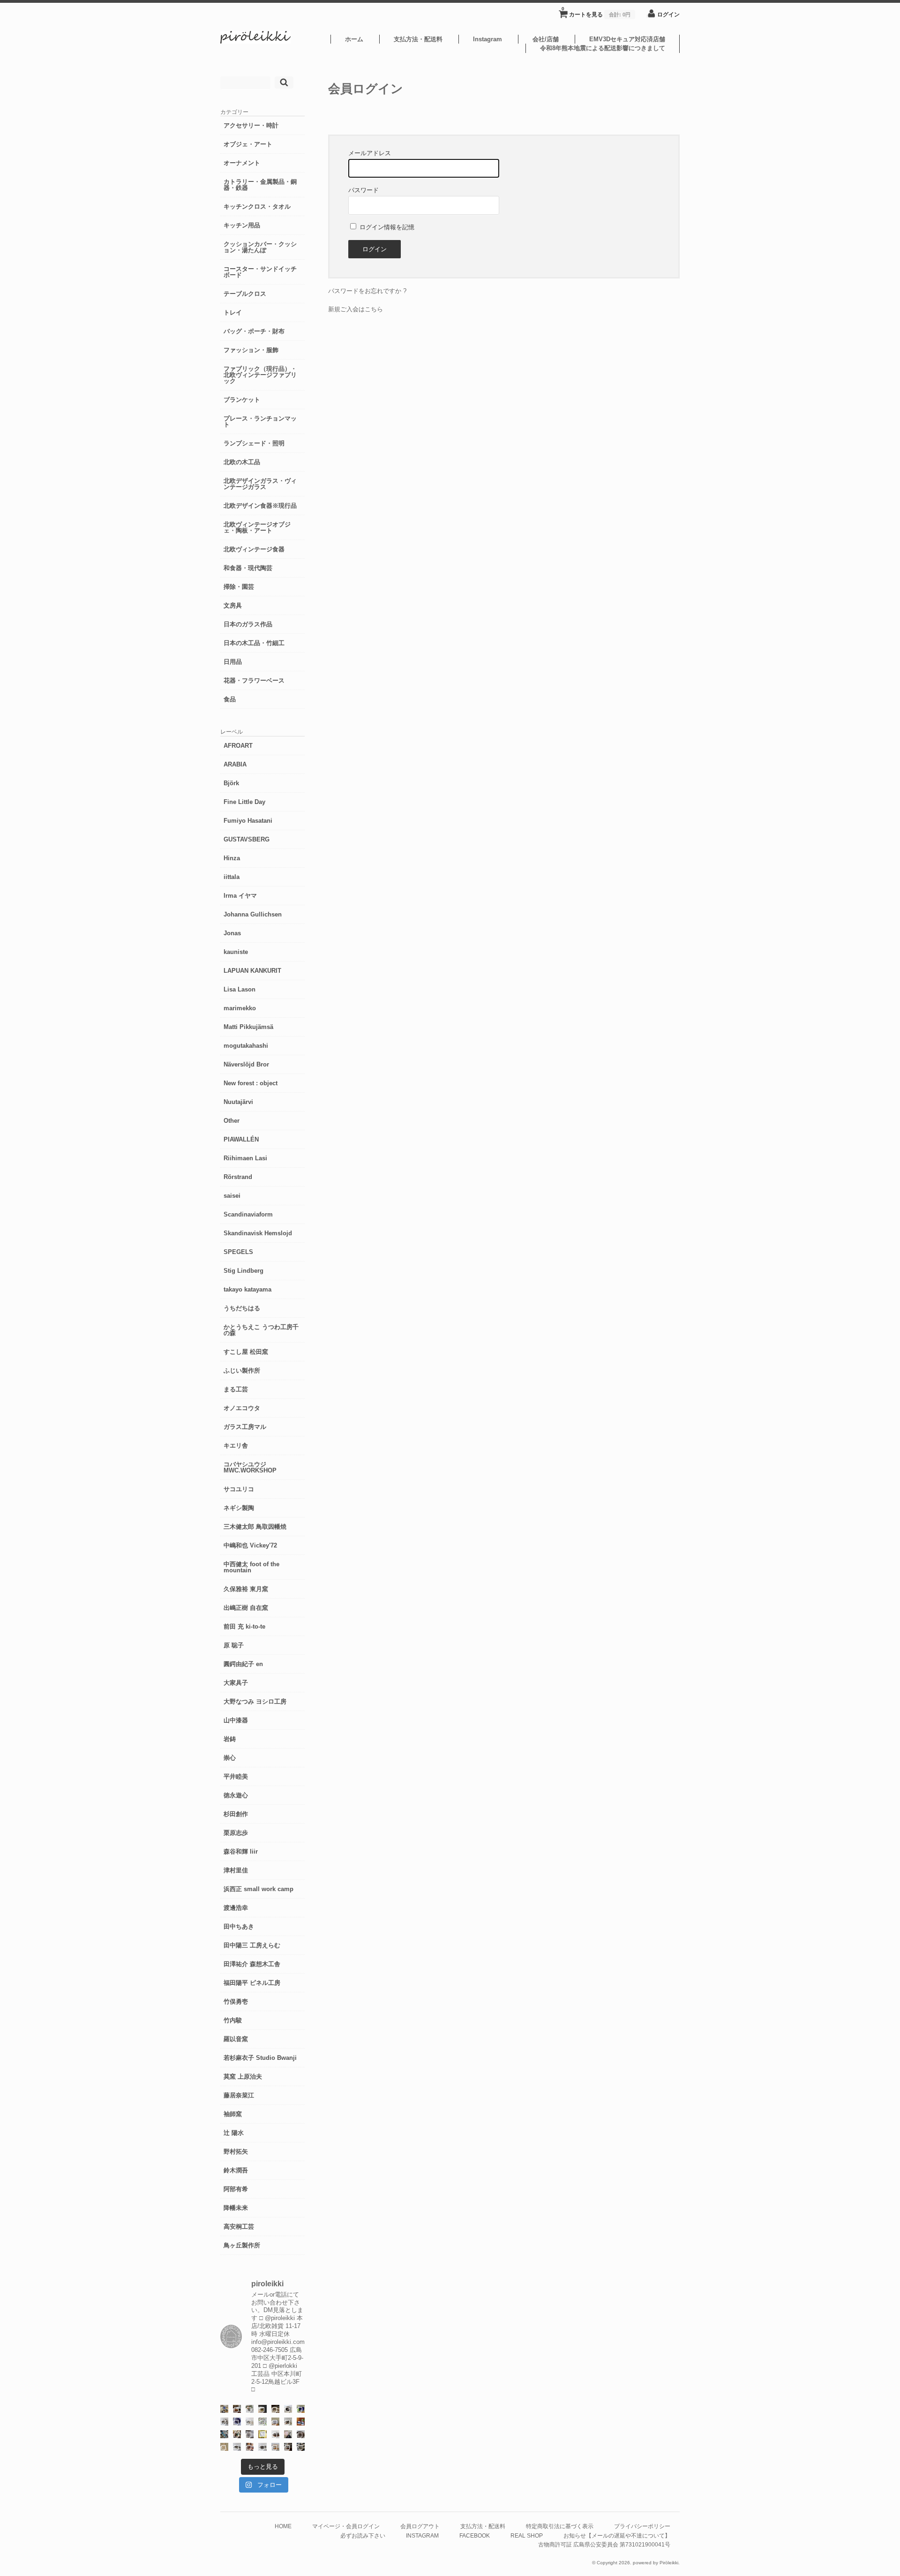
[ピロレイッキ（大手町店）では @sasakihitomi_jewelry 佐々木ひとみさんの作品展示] (262, 2422)
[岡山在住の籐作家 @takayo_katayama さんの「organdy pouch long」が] (288, 2434)
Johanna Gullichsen (253, 914)
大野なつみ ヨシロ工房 (255, 1701)
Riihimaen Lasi (245, 1158)
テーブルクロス (245, 294)
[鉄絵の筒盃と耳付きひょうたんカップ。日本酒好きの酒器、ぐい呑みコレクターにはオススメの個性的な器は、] (275, 2434)
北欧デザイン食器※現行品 (260, 506)
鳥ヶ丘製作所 (242, 2245)
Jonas (232, 933)
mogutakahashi (246, 1046)
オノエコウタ (242, 1408)
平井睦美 (236, 1776)
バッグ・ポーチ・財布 (254, 331)
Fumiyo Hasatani (248, 821)
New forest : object (251, 1083)
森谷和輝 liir (241, 1851)
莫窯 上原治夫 (243, 2077)
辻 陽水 (234, 2133)
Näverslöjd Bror (246, 1064)
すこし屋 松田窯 (246, 1352)
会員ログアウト (420, 2526)
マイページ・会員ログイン (346, 2526)
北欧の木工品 (242, 462)
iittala (232, 877)
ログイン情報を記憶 (386, 227)
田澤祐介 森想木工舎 (252, 1964)
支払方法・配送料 (418, 39)
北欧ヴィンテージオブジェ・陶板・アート (257, 527)
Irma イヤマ (240, 896)
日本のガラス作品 (248, 624)
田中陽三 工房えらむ (252, 1945)
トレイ (233, 312)
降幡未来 (236, 2208)
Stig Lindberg (244, 1271)
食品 (230, 699)
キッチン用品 (242, 225)
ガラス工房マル (245, 1427)
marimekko (240, 1008)
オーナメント (242, 163)
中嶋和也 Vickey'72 (250, 1545)
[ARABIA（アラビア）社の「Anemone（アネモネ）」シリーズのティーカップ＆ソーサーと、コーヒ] (301, 2422)
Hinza (232, 858)
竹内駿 (233, 2020)
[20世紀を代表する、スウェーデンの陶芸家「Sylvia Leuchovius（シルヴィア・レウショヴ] (301, 2409)
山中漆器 (236, 1720)
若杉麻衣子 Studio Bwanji (260, 2058)
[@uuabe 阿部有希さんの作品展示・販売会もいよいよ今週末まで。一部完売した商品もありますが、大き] (224, 2422)
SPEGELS (238, 1252)
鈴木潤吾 (236, 2170)
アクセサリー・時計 (251, 125)
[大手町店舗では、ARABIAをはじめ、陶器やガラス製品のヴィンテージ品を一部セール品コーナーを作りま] (224, 2409)
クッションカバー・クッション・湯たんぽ (260, 247)
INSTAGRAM (422, 2535)
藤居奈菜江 (239, 2095)
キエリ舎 (236, 1446)
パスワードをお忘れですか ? (367, 291)
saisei (232, 1196)
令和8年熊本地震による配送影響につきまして (603, 48)
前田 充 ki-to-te (244, 1626)
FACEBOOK (475, 2535)
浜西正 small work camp (259, 1889)
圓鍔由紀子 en (243, 1664)
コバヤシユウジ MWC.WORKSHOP (250, 1467)
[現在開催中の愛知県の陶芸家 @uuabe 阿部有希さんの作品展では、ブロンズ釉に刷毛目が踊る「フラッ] (250, 2434)
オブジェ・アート (248, 144)
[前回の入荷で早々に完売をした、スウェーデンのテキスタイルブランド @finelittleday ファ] (262, 2434)
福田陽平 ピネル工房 (252, 1983)
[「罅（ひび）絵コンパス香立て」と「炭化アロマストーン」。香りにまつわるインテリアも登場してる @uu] (250, 2422)
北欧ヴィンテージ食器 (254, 549)
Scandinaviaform (248, 1214)
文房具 (233, 605)
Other (232, 1121)
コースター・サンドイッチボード (260, 272)
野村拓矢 (236, 2152)
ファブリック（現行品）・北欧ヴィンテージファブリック (260, 375)
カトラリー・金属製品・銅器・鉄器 (260, 185)
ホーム (354, 39)
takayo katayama (247, 1289)
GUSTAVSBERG (247, 839)
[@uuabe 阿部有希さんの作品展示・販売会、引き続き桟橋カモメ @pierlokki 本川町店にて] (288, 2447)
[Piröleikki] (255, 41)
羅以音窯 (236, 2039)
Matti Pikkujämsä (248, 1027)
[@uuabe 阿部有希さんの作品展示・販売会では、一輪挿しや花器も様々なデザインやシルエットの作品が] (288, 2422)
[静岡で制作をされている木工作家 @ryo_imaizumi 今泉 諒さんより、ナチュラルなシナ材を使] (237, 2434)
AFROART (238, 746)
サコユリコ (239, 1489)
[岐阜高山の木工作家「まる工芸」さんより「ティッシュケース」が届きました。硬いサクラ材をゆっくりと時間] (237, 2409)
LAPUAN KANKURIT (252, 971)
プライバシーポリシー (642, 2526)
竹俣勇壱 (236, 2001)
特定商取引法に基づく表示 (560, 2526)
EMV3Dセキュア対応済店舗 (627, 39)
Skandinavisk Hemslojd (258, 1233)
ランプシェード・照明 (254, 443)
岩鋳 (230, 1739)
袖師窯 (233, 2114)
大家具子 (236, 1683)
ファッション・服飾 (251, 350)
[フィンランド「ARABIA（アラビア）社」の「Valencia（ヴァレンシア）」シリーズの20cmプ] (237, 2422)
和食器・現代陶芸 (248, 568)
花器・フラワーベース (254, 680)
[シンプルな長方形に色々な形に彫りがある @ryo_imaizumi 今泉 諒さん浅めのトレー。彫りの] (301, 2447)
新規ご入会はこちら (356, 309)
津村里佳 (236, 1870)
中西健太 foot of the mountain (251, 1567)
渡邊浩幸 (236, 1908)
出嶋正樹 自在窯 (246, 1608)
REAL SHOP (527, 2535)
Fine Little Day (244, 802)
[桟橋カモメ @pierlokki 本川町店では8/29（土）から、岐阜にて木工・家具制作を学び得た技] (250, 2447)
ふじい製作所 (242, 1371)
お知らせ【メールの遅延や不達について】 (617, 2535)
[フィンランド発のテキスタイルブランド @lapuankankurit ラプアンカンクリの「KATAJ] (275, 2422)
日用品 (233, 662)
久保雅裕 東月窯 (246, 1589)
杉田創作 (236, 1814)
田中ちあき (239, 1926)
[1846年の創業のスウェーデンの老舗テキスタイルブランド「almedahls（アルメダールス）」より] (250, 2409)
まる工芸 (236, 1389)
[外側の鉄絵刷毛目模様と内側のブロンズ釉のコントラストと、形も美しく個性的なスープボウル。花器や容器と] (237, 2447)
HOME (283, 2526)
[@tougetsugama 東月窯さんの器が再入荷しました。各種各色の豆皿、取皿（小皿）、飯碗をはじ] (224, 2434)
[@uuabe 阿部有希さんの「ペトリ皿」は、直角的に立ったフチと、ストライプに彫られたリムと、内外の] (301, 2434)
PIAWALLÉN (241, 1139)
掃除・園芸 (239, 587)
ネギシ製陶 (239, 1508)
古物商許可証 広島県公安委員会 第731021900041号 (604, 2544)
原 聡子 (234, 1645)
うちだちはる (242, 1308)
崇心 (230, 1758)
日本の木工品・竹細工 (254, 643)
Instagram (487, 39)
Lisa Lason (240, 989)
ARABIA (235, 764)
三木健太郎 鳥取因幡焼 (255, 1527)
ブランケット (242, 400)
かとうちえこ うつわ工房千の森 (261, 1330)
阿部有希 (236, 2189)
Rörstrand (238, 1177)
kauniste (236, 952)
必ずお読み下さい (363, 2535)
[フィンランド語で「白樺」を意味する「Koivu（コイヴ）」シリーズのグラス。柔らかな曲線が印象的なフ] (275, 2409)
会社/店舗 (546, 39)
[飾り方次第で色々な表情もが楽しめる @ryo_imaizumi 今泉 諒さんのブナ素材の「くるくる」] (224, 2447)
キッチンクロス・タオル (257, 207)
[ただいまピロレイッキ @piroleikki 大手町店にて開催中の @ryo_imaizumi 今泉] (275, 2447)
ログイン (668, 14)
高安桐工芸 (239, 2227)
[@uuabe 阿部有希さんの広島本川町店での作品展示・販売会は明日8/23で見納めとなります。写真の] (288, 2409)
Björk (231, 783)
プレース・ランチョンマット (260, 421)
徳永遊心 (236, 1795)
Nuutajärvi (238, 1102)
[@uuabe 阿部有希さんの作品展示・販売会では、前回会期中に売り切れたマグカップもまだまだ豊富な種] (262, 2447)
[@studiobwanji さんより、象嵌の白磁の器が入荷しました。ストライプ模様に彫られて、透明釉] (262, 2409)
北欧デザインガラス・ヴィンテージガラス (260, 484)
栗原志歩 (236, 1833)
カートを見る (596, 12)
